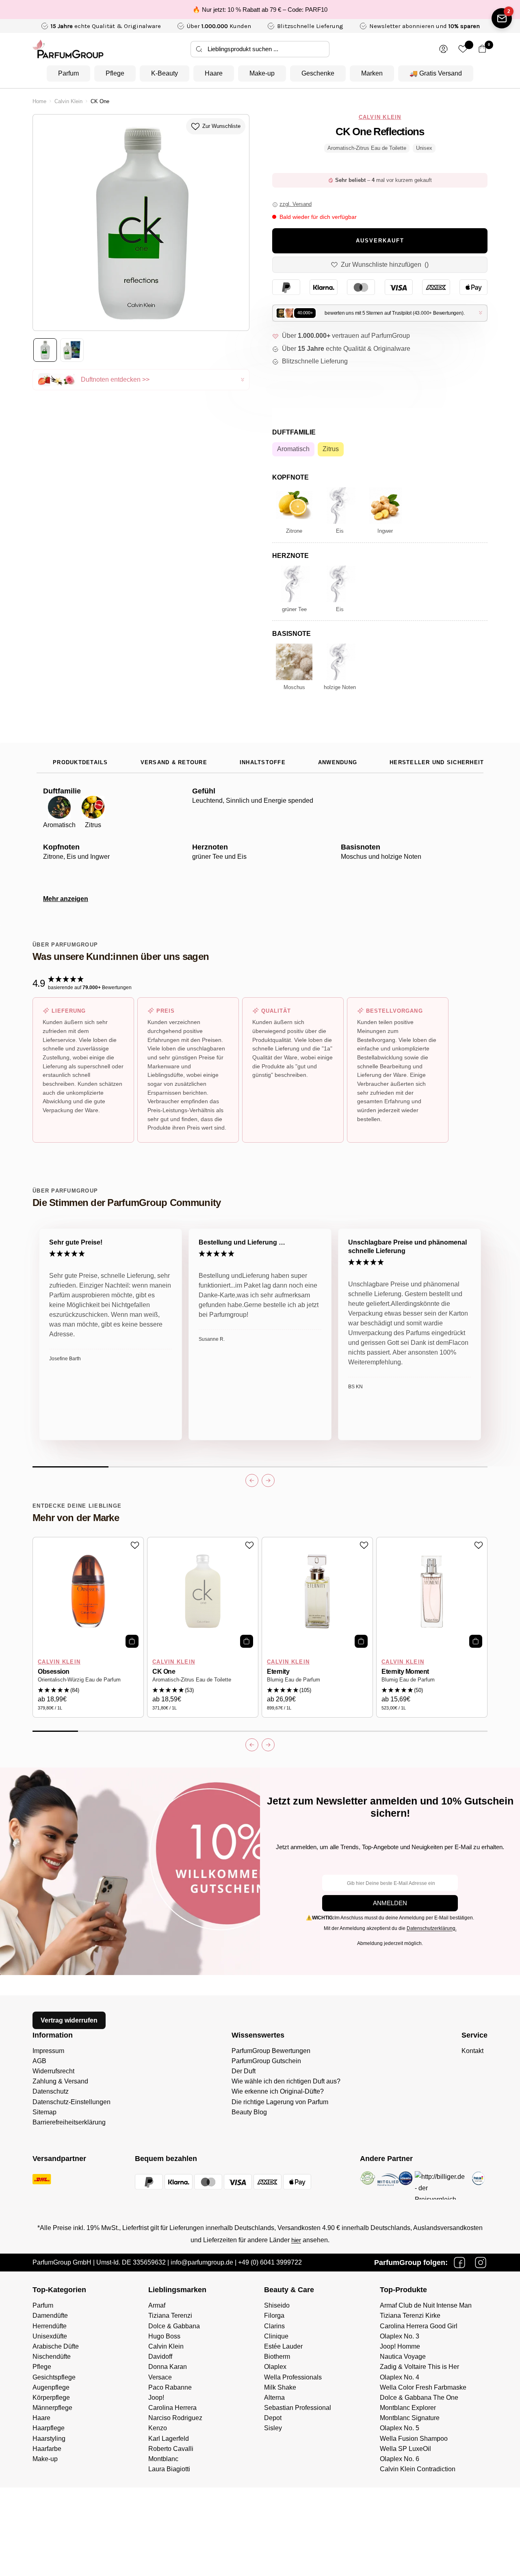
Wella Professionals (293, 2377)
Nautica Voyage (403, 2357)
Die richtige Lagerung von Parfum (280, 2102)
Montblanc (163, 2459)
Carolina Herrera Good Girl (419, 2326)
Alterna (274, 2398)
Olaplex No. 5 (400, 2428)
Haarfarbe (47, 2449)
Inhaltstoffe (263, 763)
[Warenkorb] (482, 49)
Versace (160, 2377)
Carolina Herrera (172, 2408)
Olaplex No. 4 (400, 2377)
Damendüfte (50, 2316)
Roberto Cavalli (171, 2449)
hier (296, 2240)
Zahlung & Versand (60, 2081)
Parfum (68, 73)
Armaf (157, 2305)
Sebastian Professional (298, 2408)
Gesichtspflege (54, 2377)
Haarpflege (49, 2428)
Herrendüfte (50, 2326)
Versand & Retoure (174, 763)
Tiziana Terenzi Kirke (410, 2316)
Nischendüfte (52, 2357)
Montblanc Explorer (408, 2408)
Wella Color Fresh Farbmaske (423, 2387)
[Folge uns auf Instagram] (481, 2263)
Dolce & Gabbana (174, 2326)
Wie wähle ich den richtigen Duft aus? (286, 2081)
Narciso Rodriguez (175, 2418)
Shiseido (277, 2305)
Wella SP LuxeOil (405, 2449)
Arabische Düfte (56, 2346)
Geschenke (318, 73)
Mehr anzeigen (66, 899)
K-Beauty (165, 73)
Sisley (273, 2428)
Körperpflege (51, 2398)
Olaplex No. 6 (400, 2459)
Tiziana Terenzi (170, 2316)
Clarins (274, 2326)
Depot (273, 2418)
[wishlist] (463, 49)
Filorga (274, 2316)
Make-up (262, 73)
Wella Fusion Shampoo (414, 2439)
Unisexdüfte (50, 2336)
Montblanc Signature (410, 2418)
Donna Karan (168, 2367)
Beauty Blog (249, 2112)
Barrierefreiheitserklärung (69, 2122)
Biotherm (277, 2357)
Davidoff (160, 2357)
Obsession (54, 1672)
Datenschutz (51, 2091)
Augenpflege (51, 2387)
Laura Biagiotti (169, 2469)
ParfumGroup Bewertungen (271, 2051)
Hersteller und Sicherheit (437, 763)
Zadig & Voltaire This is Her (419, 2367)
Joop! (156, 2398)
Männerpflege (52, 2408)
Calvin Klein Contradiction (418, 2469)
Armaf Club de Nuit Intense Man (426, 2305)
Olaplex (275, 2367)
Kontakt (472, 2051)
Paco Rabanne (170, 2387)
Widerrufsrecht (53, 2071)
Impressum (48, 2051)
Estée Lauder (283, 2346)
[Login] (443, 49)
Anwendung (338, 763)
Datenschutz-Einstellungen (71, 2102)
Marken (372, 73)
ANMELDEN (390, 1903)
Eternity (278, 1672)
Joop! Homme (400, 2346)
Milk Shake (280, 2387)
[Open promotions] (502, 18)
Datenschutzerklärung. (432, 1928)
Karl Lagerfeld (169, 2439)
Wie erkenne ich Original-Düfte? (278, 2091)
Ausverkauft (380, 241)
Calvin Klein (68, 102)
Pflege (115, 73)
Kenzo (158, 2428)
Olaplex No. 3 (400, 2336)
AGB (39, 2061)
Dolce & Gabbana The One (419, 2398)
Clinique (276, 2336)
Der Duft (244, 2071)
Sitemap (44, 2112)
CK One (164, 1672)
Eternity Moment (405, 1672)
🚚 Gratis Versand (436, 73)
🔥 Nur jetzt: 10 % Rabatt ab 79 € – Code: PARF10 (260, 10)
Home (39, 102)
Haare (214, 73)
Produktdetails (80, 763)
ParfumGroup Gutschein (266, 2061)
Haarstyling (49, 2439)
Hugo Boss (164, 2336)
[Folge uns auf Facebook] (459, 2263)
